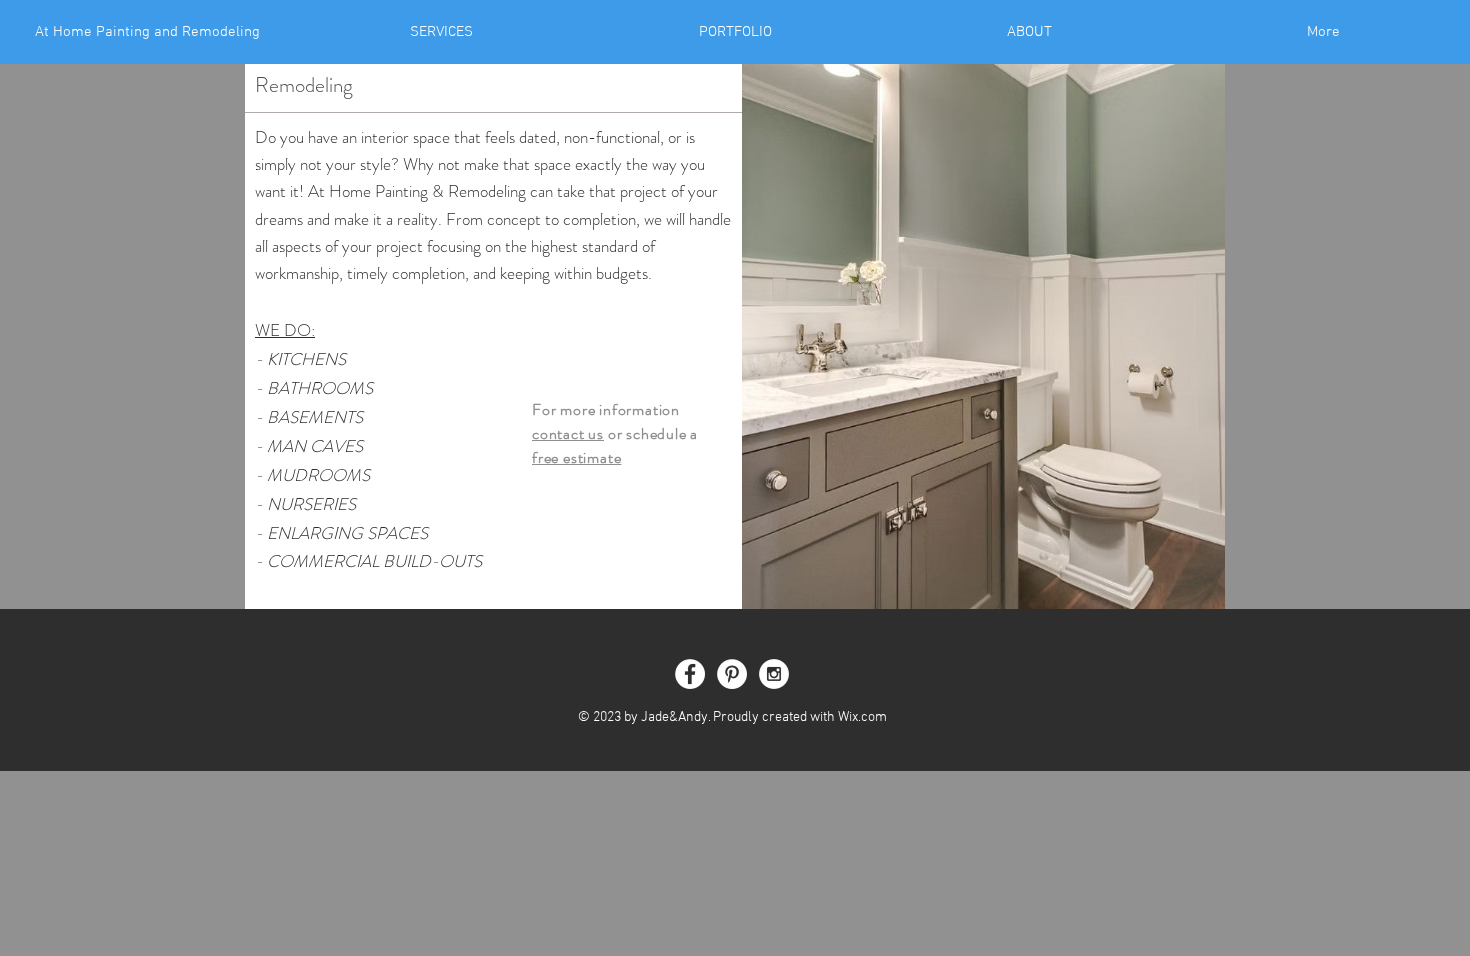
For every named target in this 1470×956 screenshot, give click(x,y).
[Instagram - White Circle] (774, 674)
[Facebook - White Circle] (690, 674)
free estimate (576, 457)
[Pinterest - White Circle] (732, 674)
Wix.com (862, 717)
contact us (568, 433)
